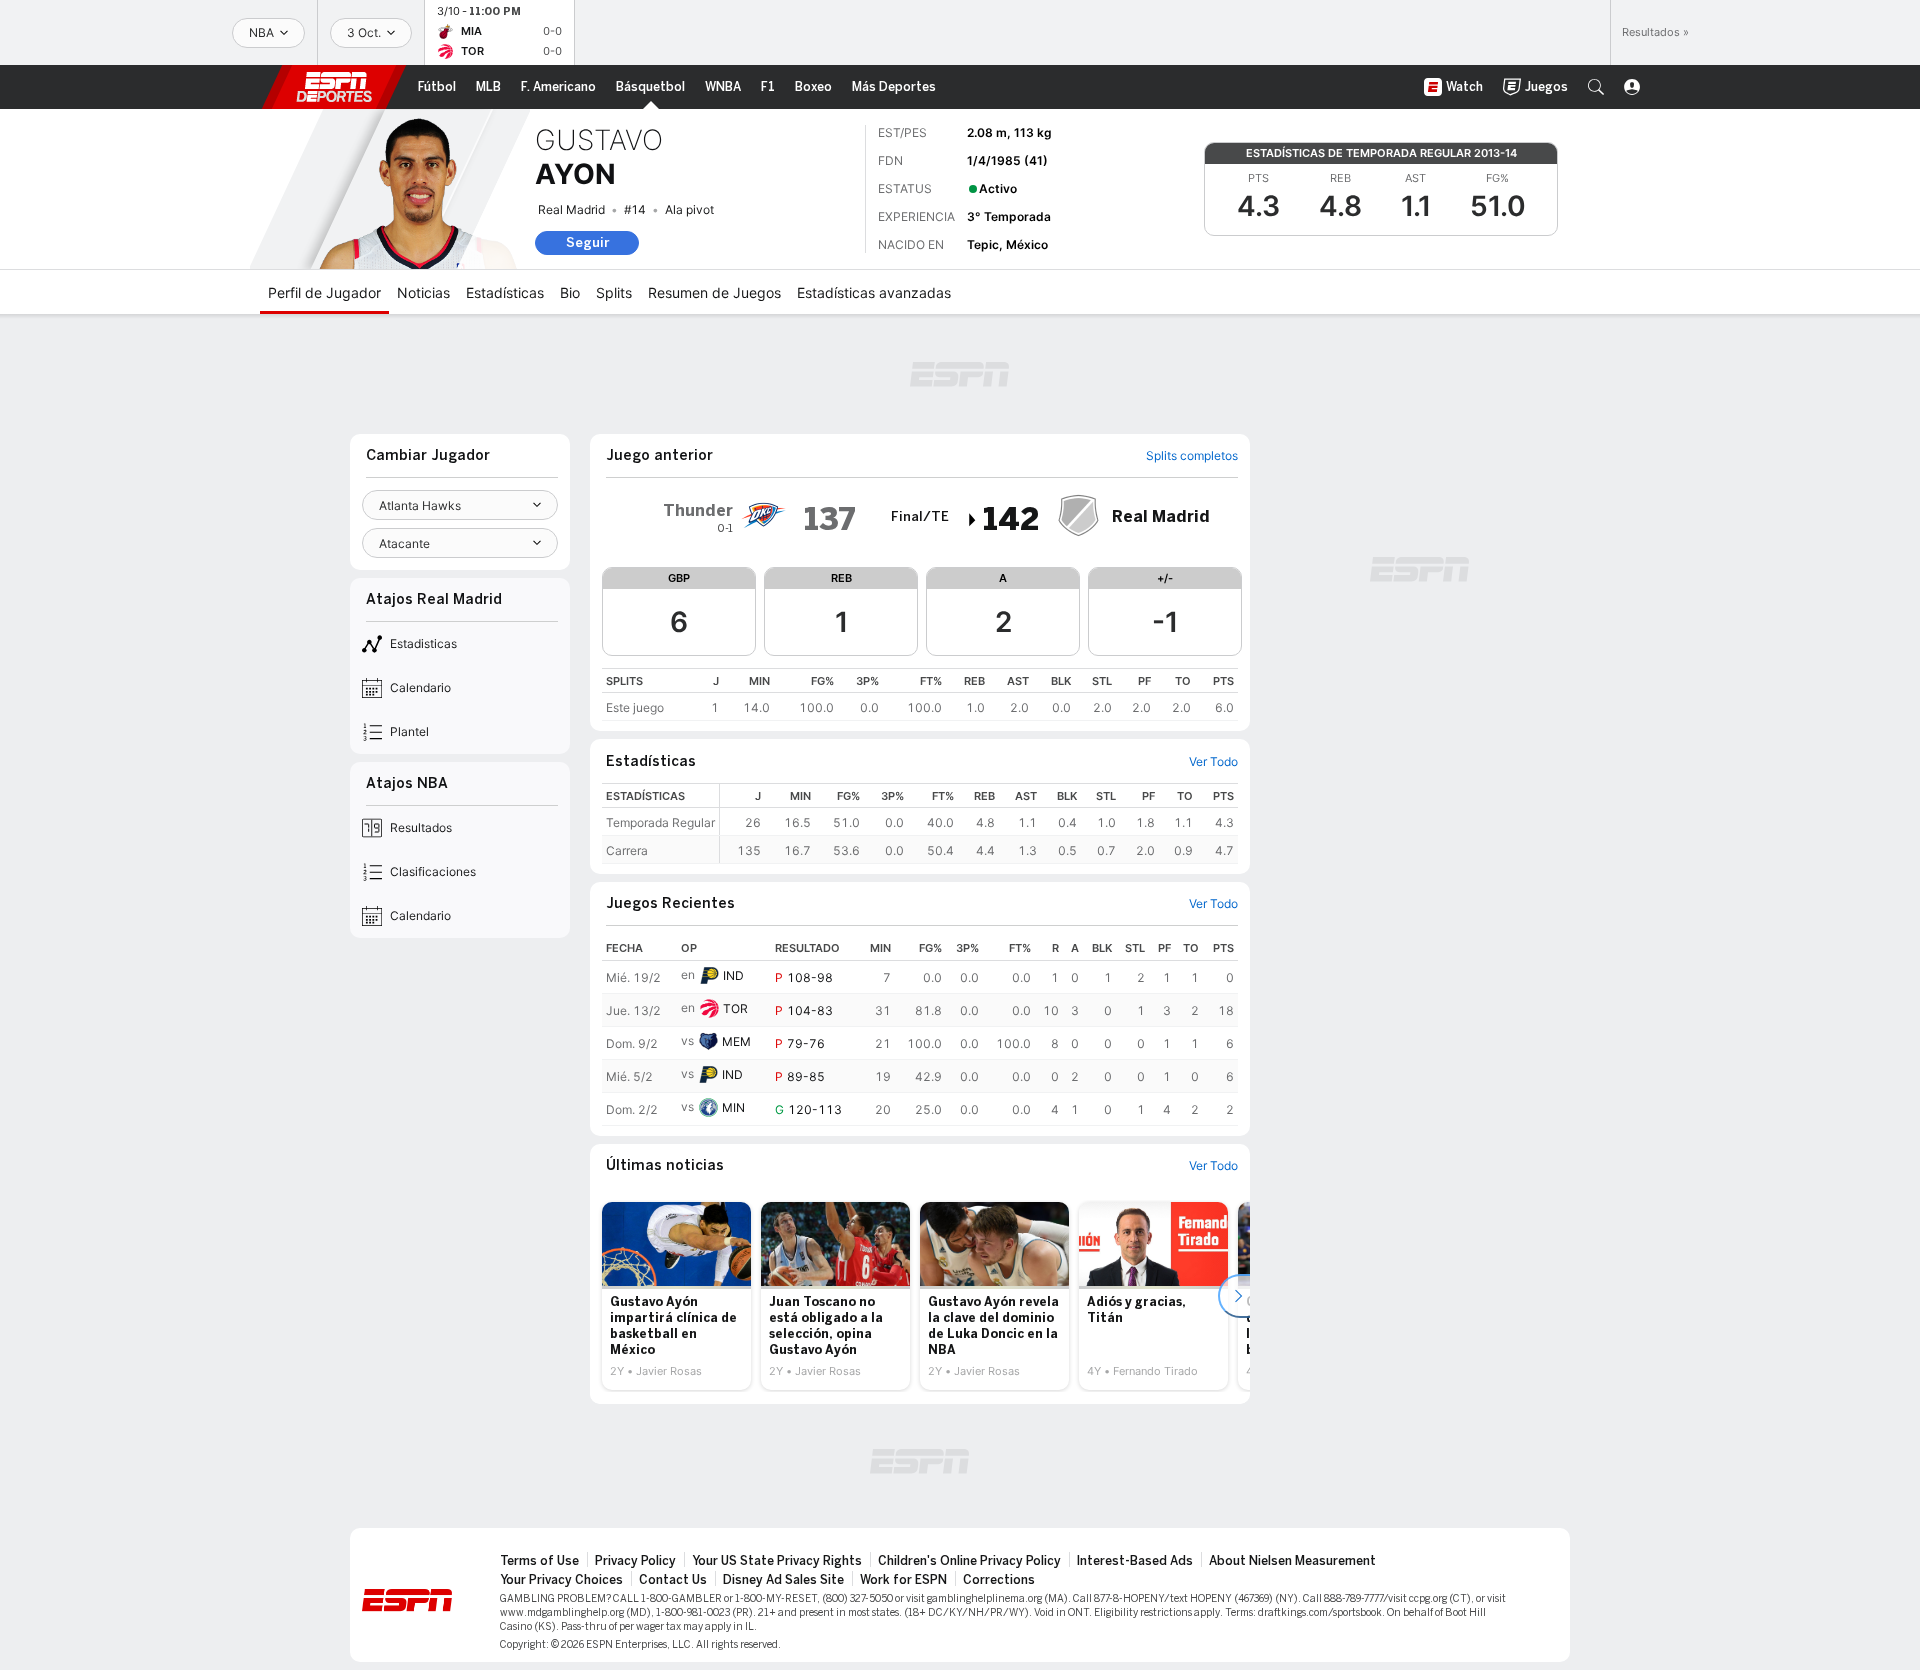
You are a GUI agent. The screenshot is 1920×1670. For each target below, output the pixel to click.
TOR (735, 1008)
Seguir (587, 242)
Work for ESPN (903, 1580)
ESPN (334, 87)
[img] (973, 520)
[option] (676, 1296)
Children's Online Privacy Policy (969, 1561)
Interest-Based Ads (1135, 1561)
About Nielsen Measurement (1292, 1561)
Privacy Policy (635, 1561)
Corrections (999, 1580)
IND (733, 975)
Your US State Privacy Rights (777, 1561)
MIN (733, 1107)
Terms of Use (539, 1561)
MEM (736, 1041)
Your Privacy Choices (561, 1580)
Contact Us (673, 1580)
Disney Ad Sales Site (783, 1580)
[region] (920, 694)
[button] (1596, 87)
